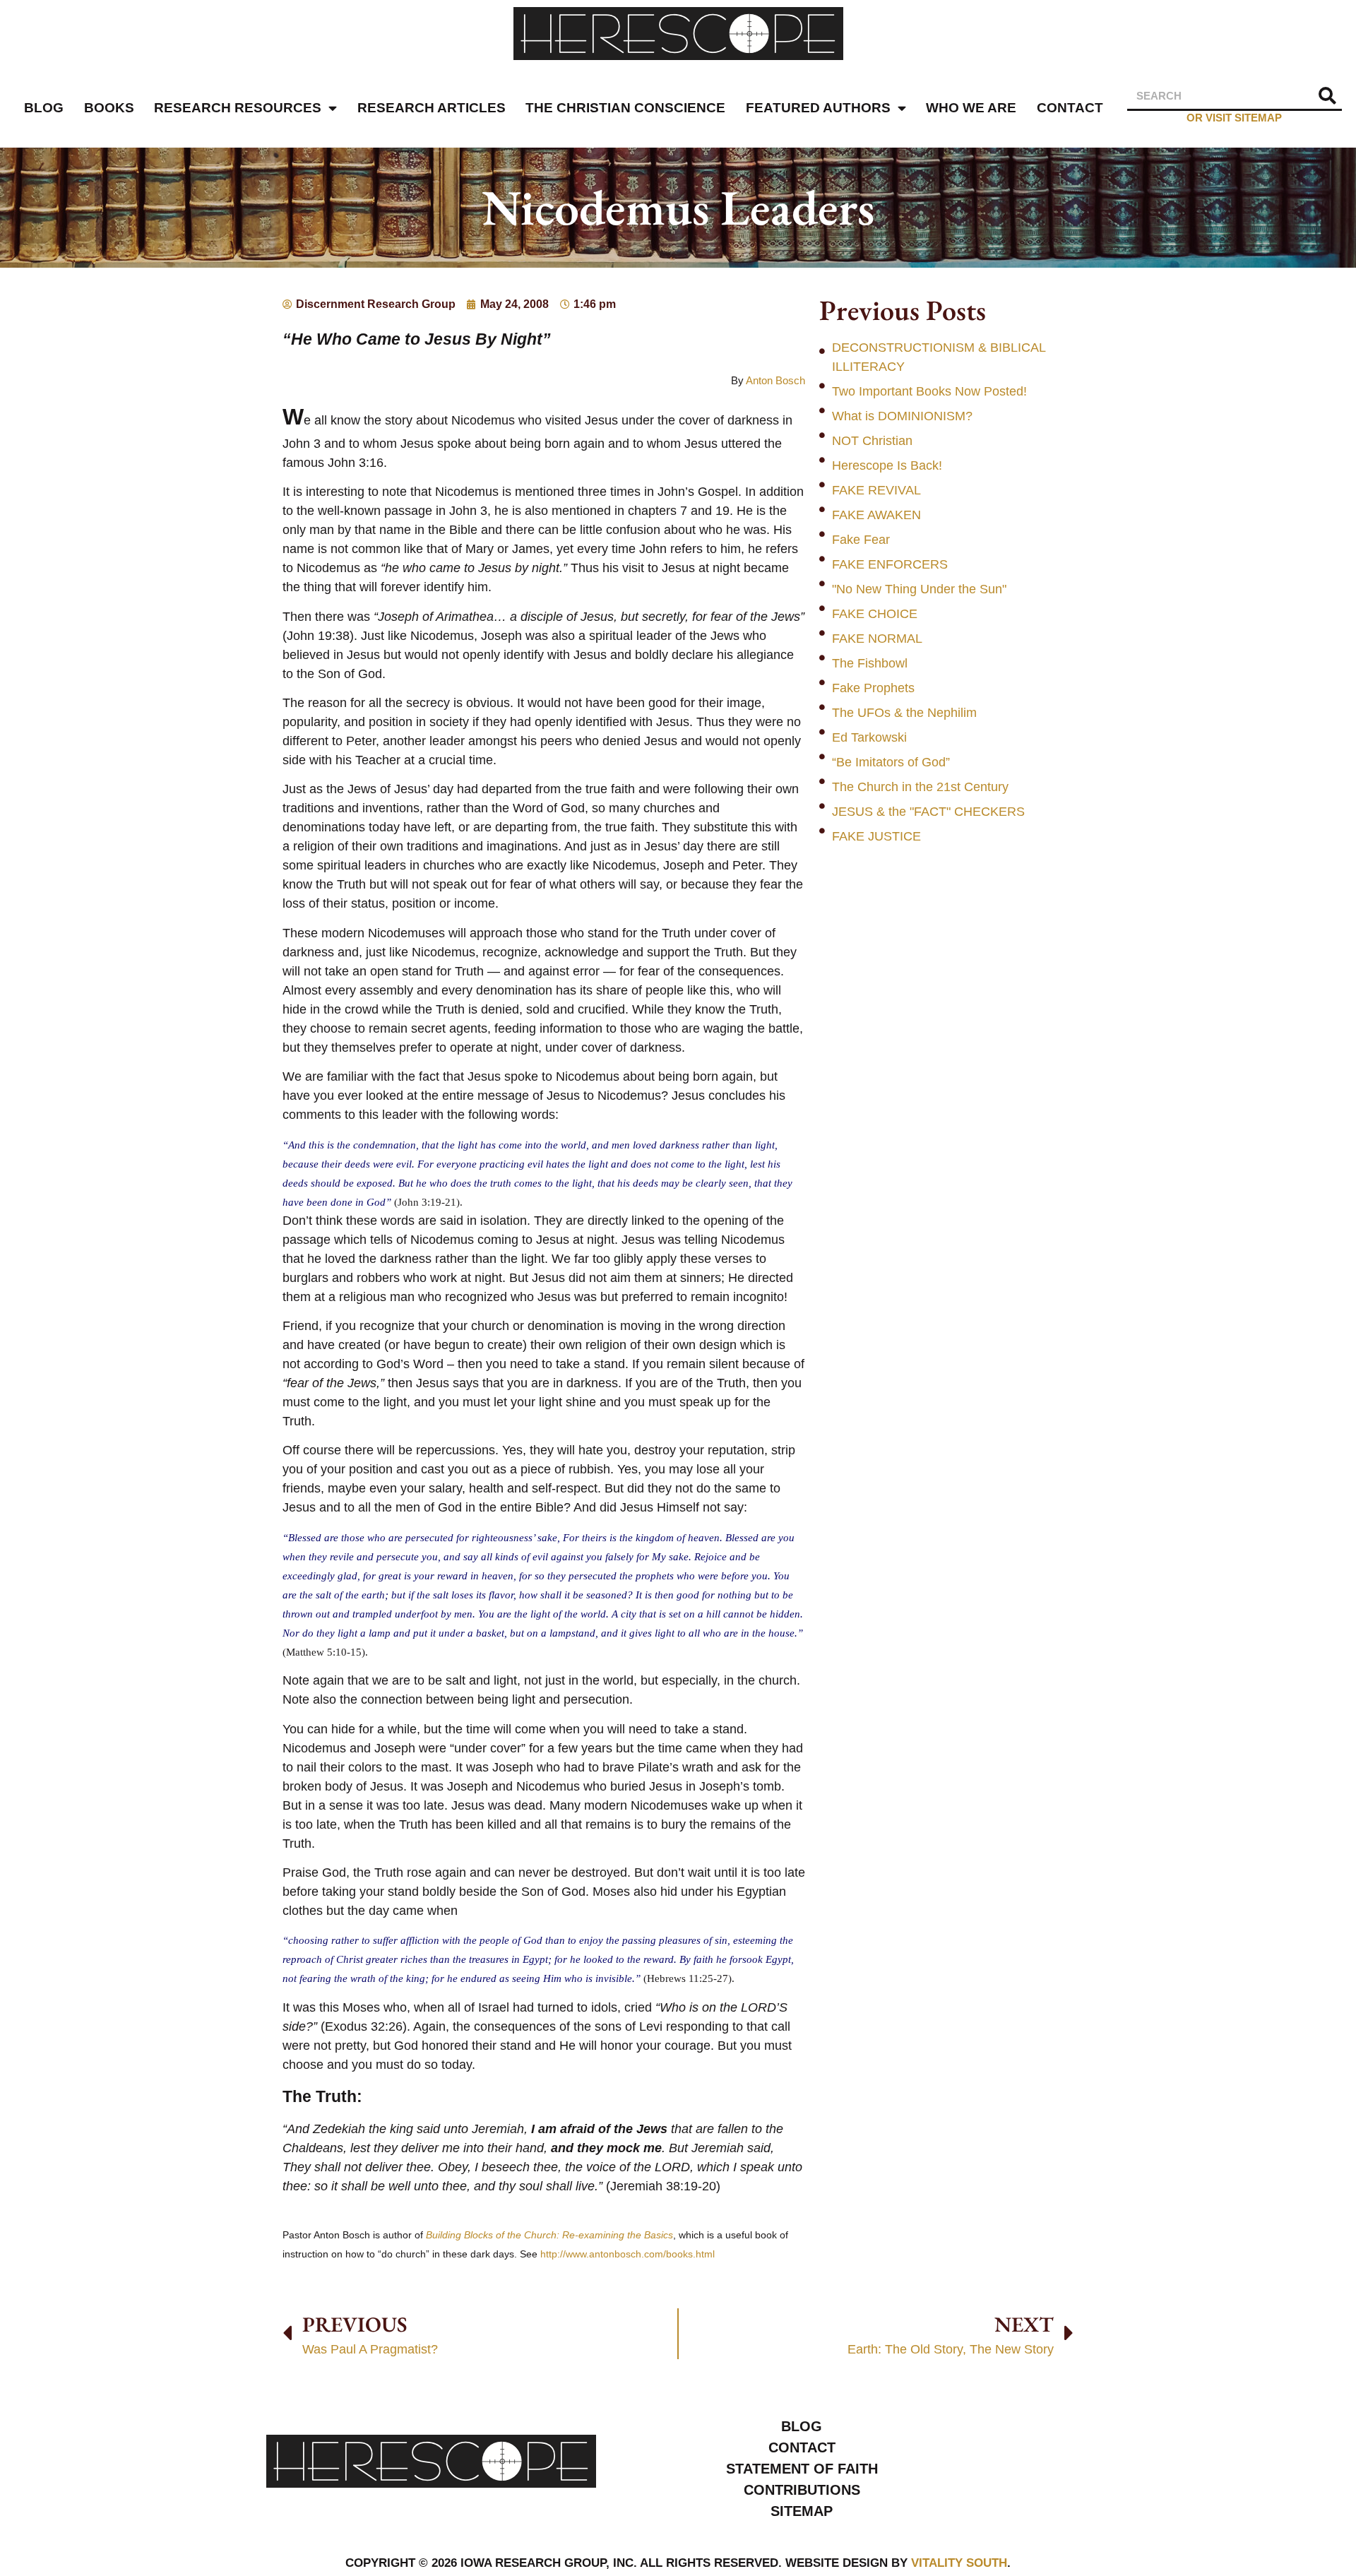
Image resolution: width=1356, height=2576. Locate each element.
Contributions (802, 2490)
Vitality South (959, 2563)
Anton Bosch (775, 380)
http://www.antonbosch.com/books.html (628, 2254)
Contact (1070, 108)
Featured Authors (818, 108)
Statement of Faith (802, 2469)
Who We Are (971, 108)
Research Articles (432, 108)
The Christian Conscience (625, 108)
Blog (44, 108)
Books (109, 108)
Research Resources (238, 108)
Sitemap (802, 2511)
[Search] (1328, 96)
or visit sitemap (1234, 118)
